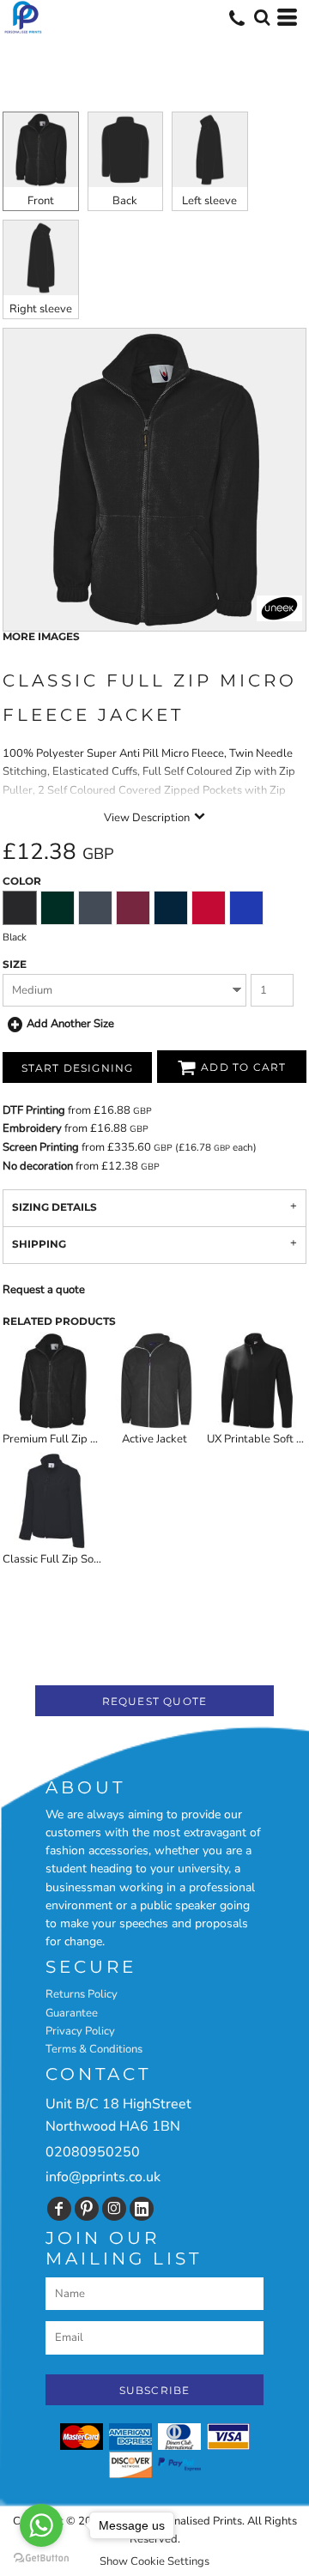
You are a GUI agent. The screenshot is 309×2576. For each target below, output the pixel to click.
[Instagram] (114, 2209)
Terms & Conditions (94, 2049)
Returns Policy (82, 1994)
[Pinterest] (87, 2209)
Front (41, 201)
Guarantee (72, 2013)
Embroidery (32, 1128)
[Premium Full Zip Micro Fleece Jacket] (52, 1381)
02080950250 (93, 2152)
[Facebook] (59, 2209)
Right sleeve (41, 309)
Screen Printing (41, 1147)
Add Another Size (70, 1024)
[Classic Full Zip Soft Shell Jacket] (52, 1501)
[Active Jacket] (154, 1381)
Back (125, 201)
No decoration (38, 1166)
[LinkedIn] (142, 2209)
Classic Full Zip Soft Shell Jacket (83, 1559)
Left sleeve (209, 201)
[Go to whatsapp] (41, 2525)
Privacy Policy (80, 2031)
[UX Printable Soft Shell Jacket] (257, 1381)
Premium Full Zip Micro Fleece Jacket (94, 1439)
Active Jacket (154, 1439)
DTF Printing (34, 1110)
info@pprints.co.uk (103, 2177)
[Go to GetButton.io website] (41, 2558)
